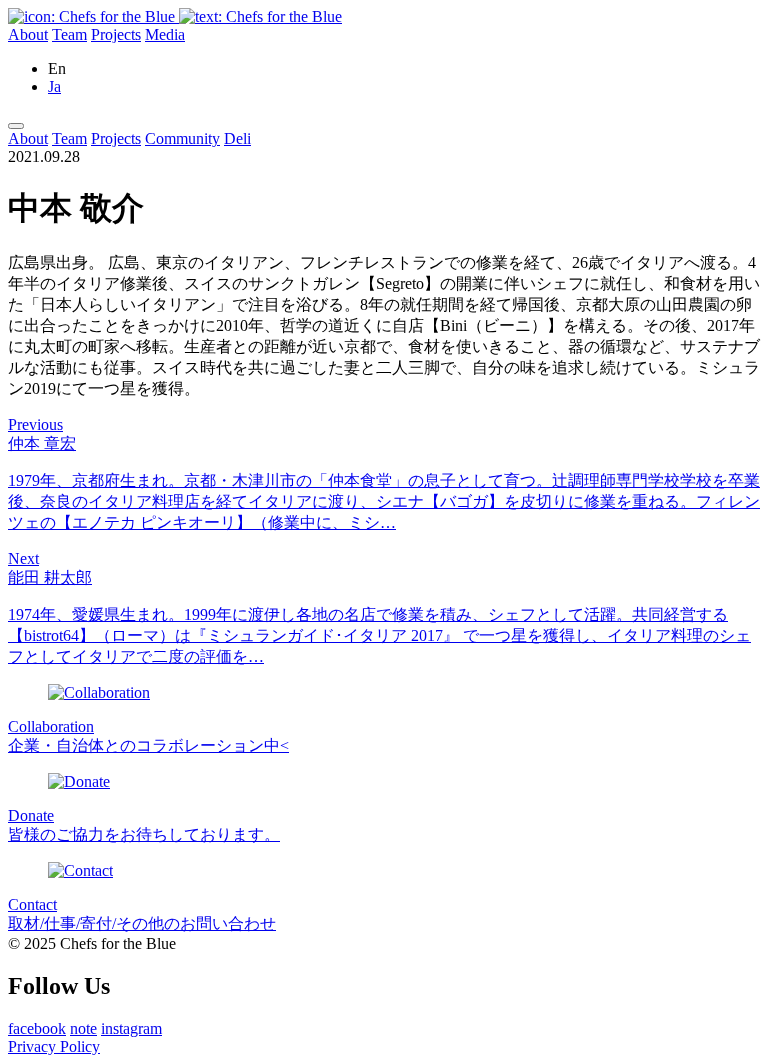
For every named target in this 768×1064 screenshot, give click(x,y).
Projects (116, 34)
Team (69, 34)
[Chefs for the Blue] (175, 16)
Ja (54, 86)
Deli (237, 138)
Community (182, 138)
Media (165, 34)
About (28, 34)
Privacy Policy (54, 1046)
